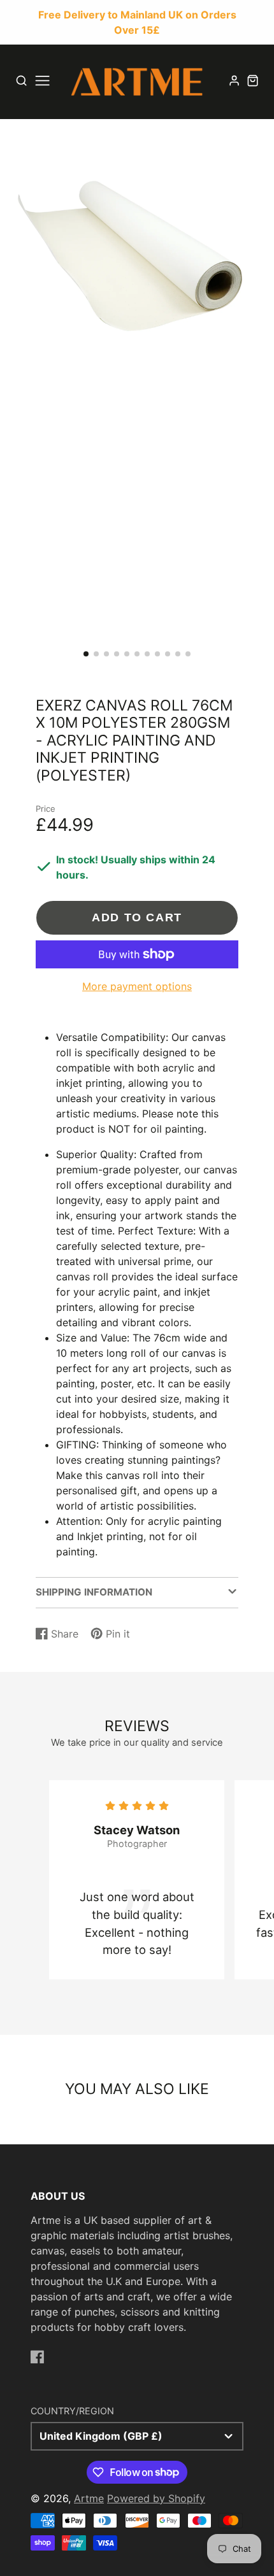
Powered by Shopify (156, 2498)
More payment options (137, 986)
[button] (86, 654)
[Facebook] (38, 2357)
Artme (89, 2498)
